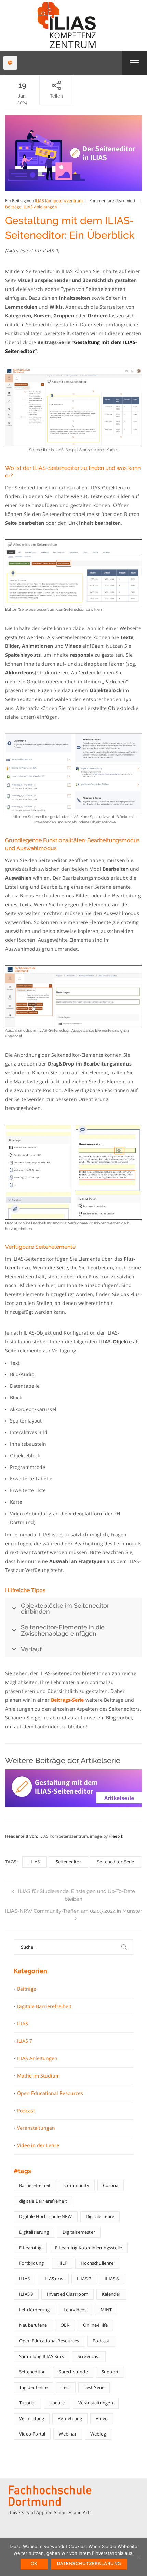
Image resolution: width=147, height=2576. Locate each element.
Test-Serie (94, 2387)
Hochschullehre (97, 2263)
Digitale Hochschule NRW (46, 2216)
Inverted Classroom (68, 2294)
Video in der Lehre (38, 2145)
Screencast (89, 2356)
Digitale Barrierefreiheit (44, 2006)
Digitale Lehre (100, 2216)
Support (110, 2372)
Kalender (111, 2294)
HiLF (62, 2263)
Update (57, 2403)
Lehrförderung (35, 2310)
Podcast (26, 2110)
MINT (106, 2310)
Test (66, 2387)
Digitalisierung (34, 2232)
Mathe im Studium (38, 2076)
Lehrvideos (75, 2310)
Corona (111, 2185)
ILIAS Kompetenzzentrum (59, 201)
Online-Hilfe (95, 2325)
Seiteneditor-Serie (116, 1862)
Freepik (116, 1836)
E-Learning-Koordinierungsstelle (89, 2248)
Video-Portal (32, 2434)
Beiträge (13, 207)
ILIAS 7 (25, 2041)
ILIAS (35, 1862)
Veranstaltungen (36, 2128)
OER (65, 2325)
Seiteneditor (68, 1862)
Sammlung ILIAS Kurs (42, 2356)
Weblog (98, 2434)
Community (77, 2185)
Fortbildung (31, 2263)
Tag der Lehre (34, 2387)
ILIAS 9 (26, 2294)
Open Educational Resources (50, 2093)
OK (34, 2564)
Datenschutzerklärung (89, 2564)
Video (102, 2418)
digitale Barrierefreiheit (43, 2201)
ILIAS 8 (112, 2279)
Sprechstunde (73, 2372)
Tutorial (27, 2403)
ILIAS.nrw (53, 2279)
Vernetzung (70, 2418)
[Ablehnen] (138, 2557)
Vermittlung (32, 2418)
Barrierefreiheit (35, 2185)
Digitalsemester (79, 2232)
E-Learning (30, 2248)
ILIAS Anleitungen (40, 207)
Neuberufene (33, 2325)
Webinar (68, 2434)
